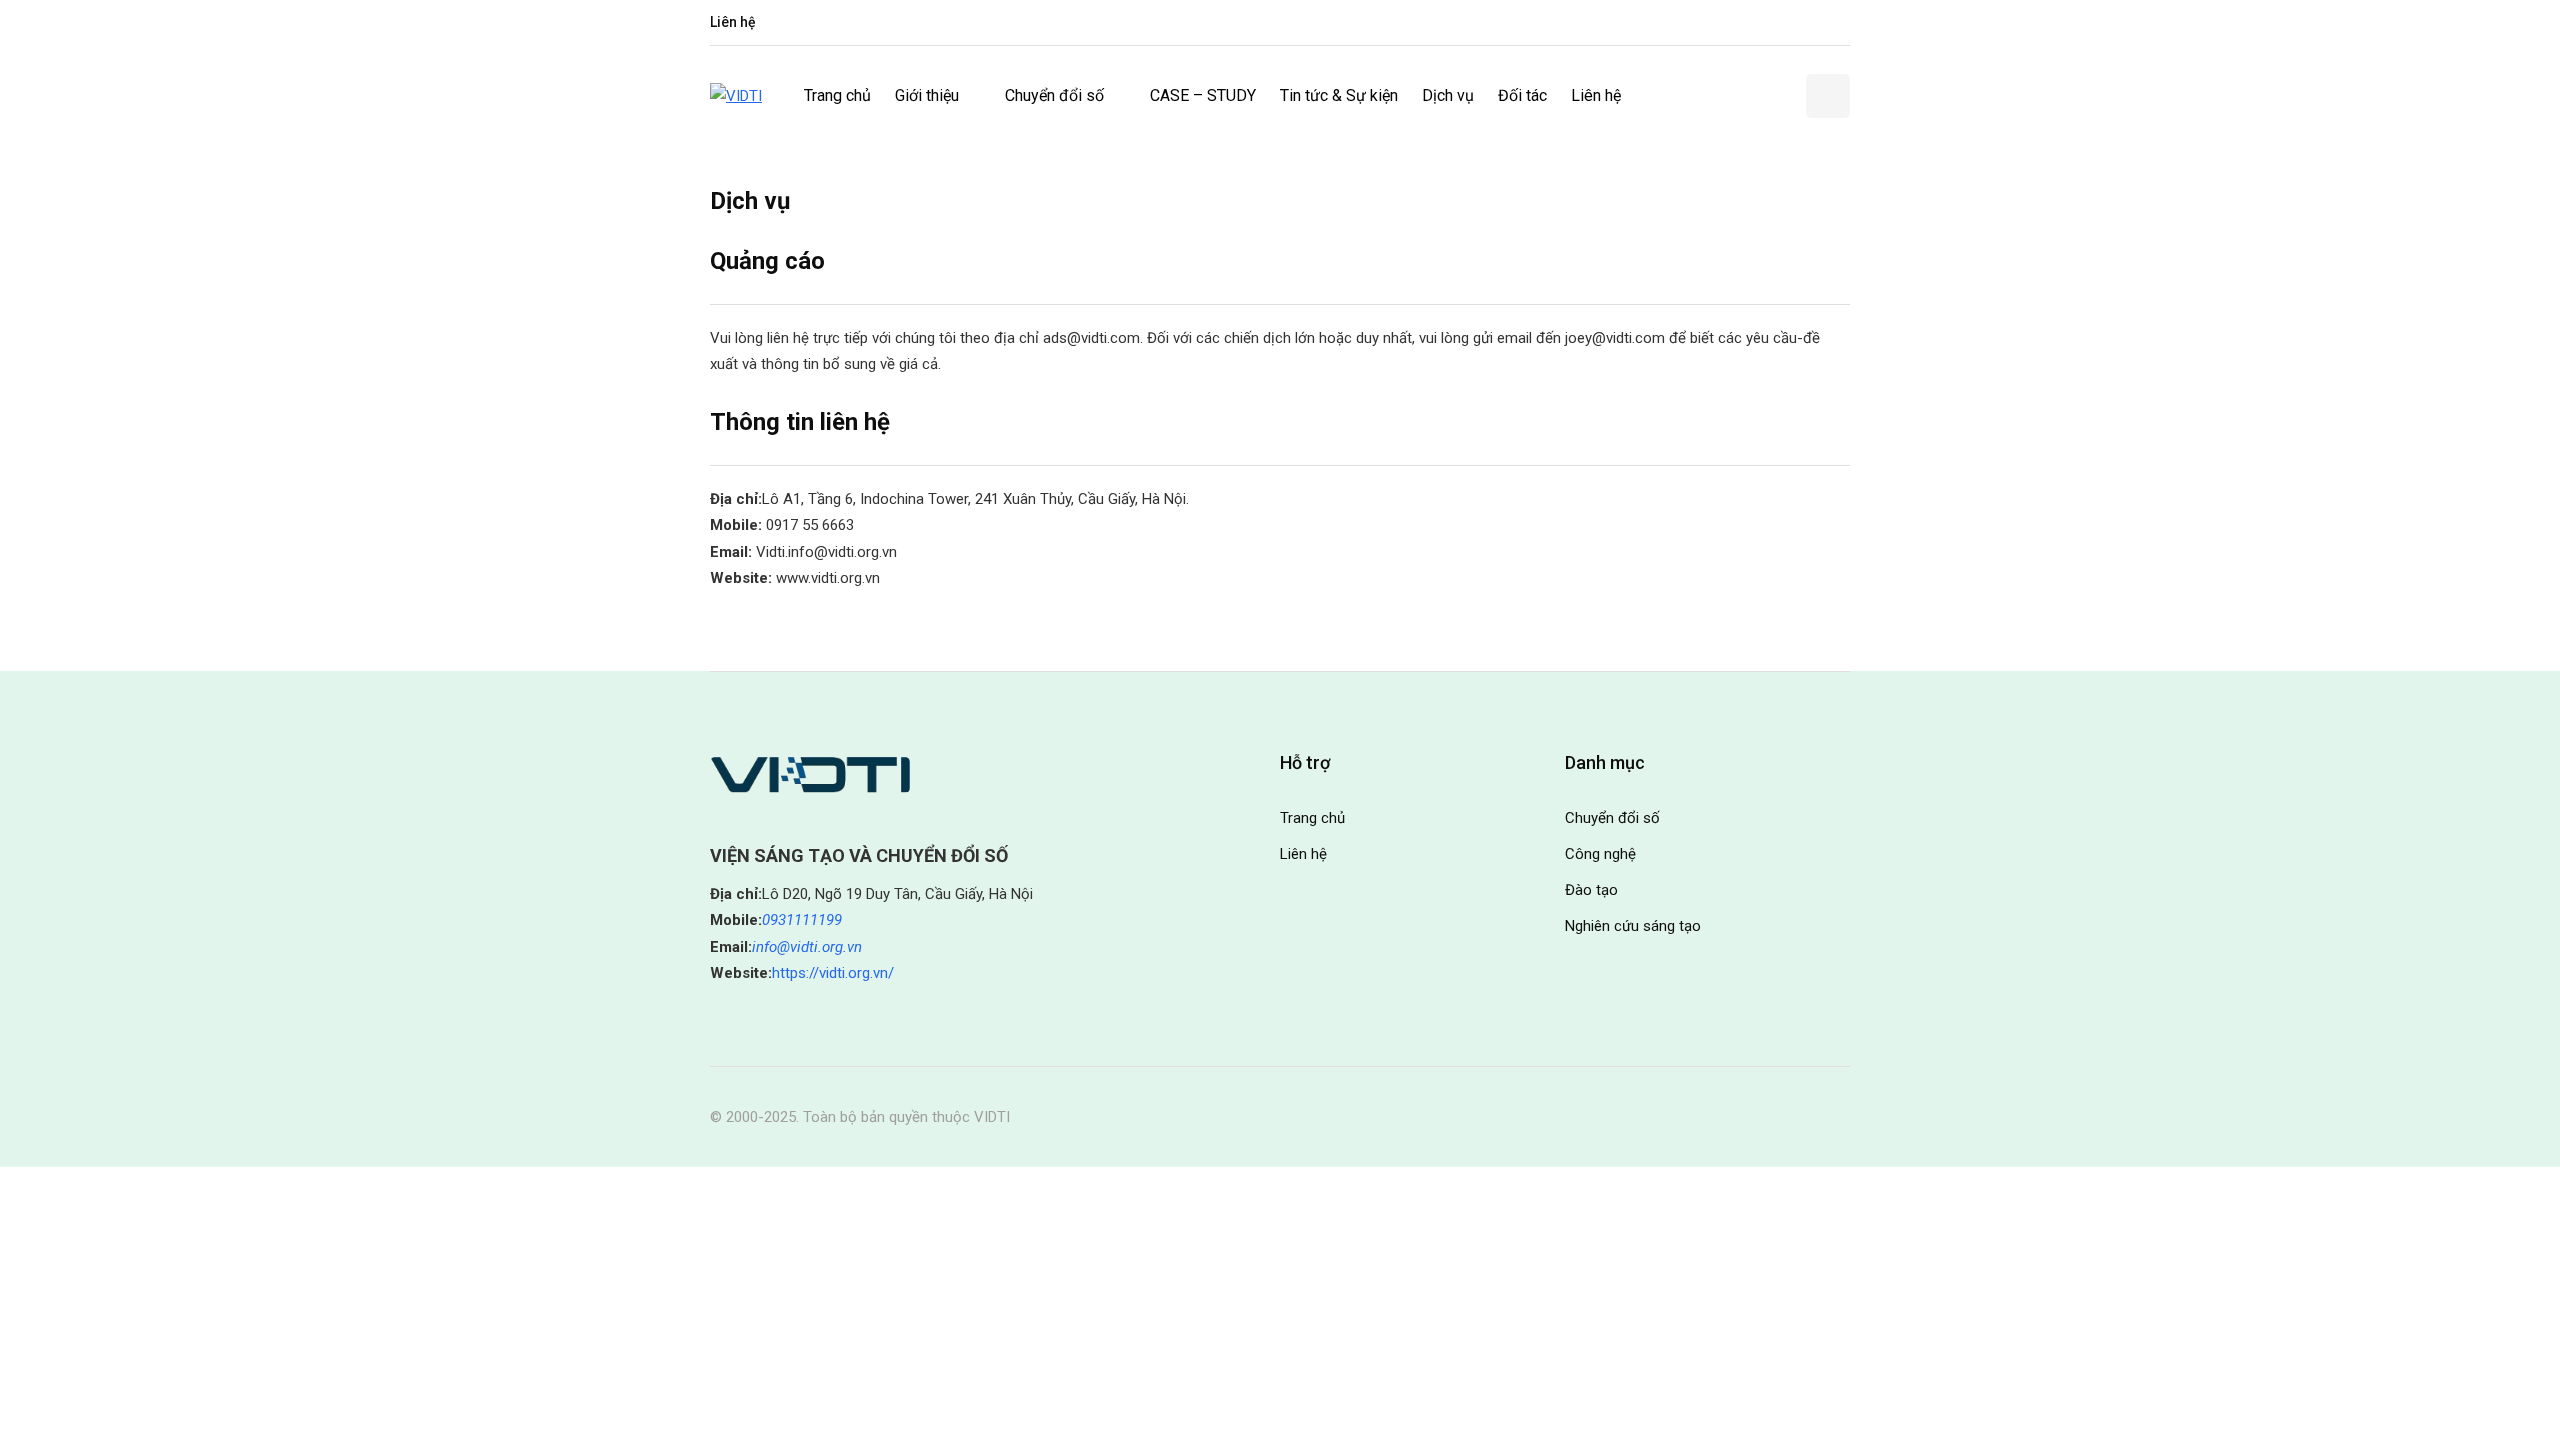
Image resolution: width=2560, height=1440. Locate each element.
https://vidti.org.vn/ (833, 973)
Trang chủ (837, 95)
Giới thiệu (927, 95)
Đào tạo (1591, 890)
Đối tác (1522, 95)
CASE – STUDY (1203, 95)
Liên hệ (733, 22)
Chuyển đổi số (1054, 95)
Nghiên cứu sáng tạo (1633, 926)
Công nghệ (1600, 854)
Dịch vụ (1448, 95)
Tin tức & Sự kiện (1339, 95)
